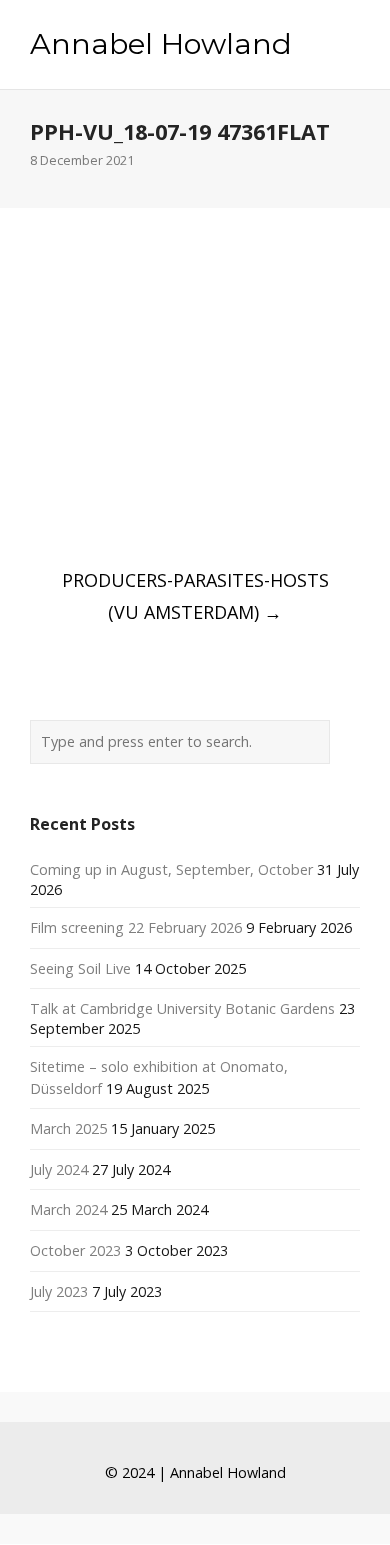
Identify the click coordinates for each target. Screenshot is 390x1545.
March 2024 (68, 1209)
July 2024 (59, 1169)
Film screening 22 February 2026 (136, 927)
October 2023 (75, 1250)
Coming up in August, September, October (171, 869)
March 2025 (68, 1128)
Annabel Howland (161, 44)
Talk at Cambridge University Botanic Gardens (182, 1008)
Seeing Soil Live (80, 968)
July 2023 (59, 1291)
